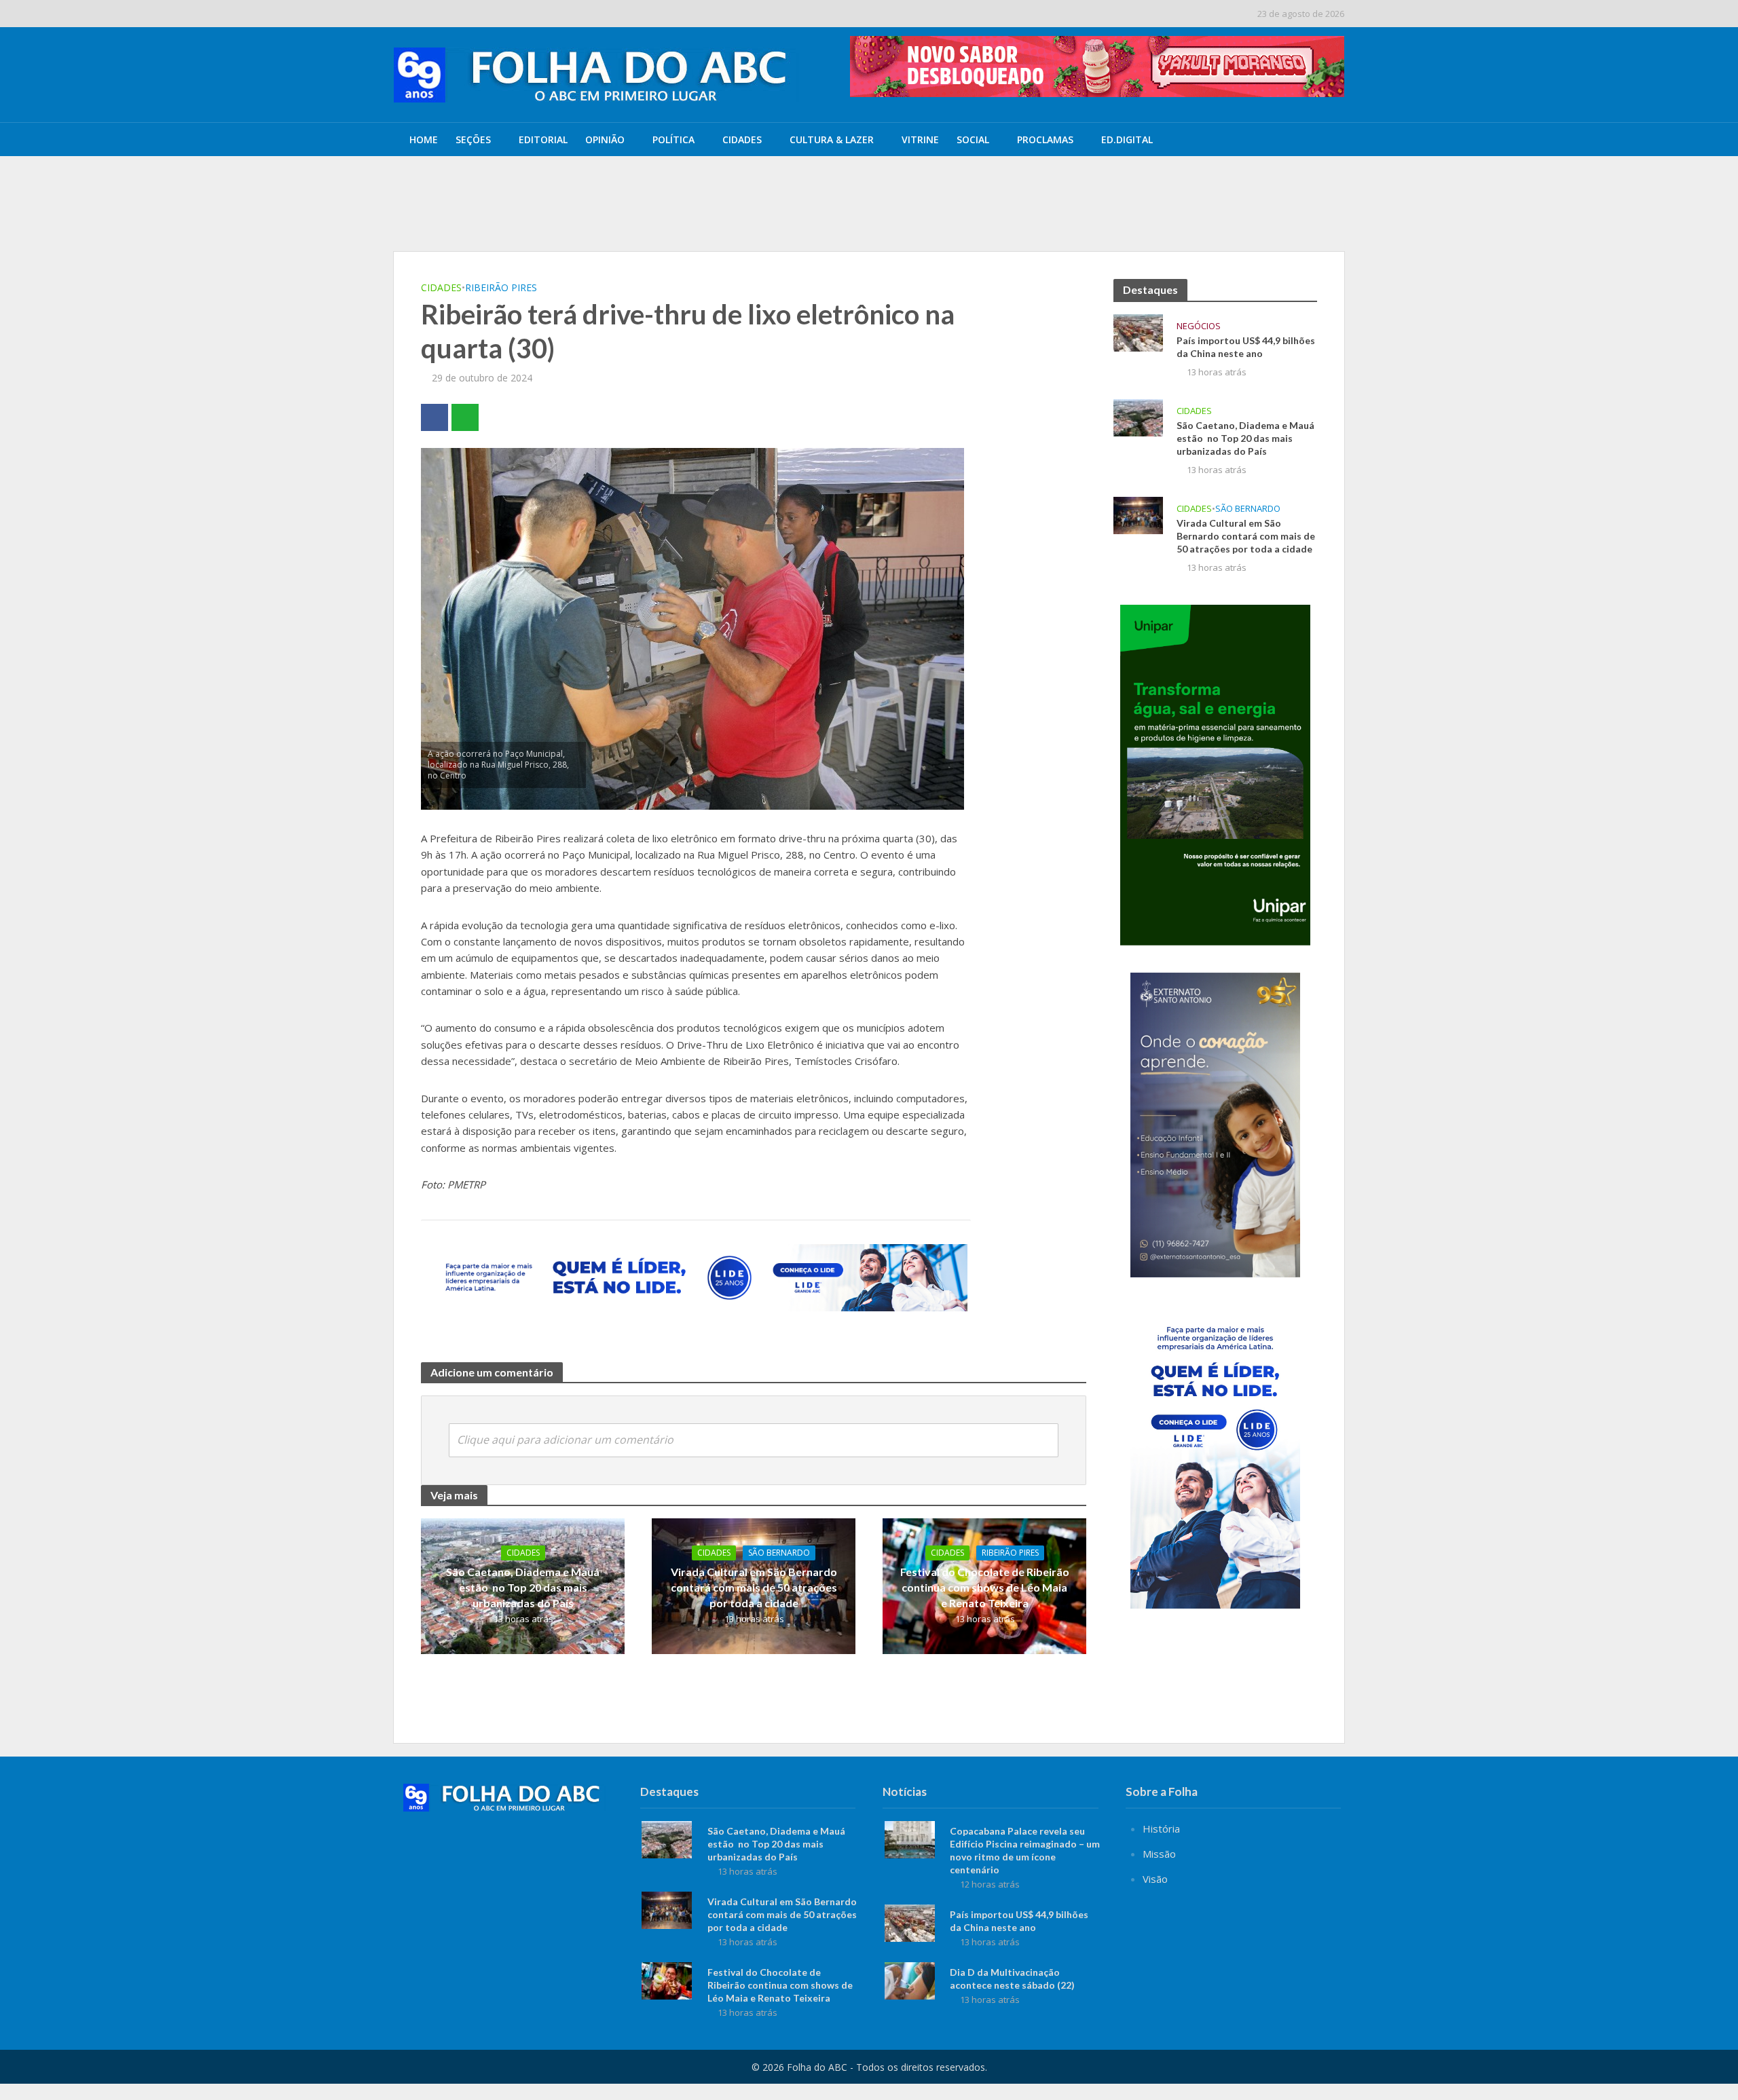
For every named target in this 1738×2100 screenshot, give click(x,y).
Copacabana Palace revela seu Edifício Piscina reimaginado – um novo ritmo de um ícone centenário (796, 185)
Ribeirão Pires (501, 287)
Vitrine (920, 139)
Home (424, 139)
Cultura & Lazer (832, 139)
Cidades (742, 139)
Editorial (543, 139)
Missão (1159, 1854)
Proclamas (1045, 139)
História (1161, 1829)
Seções (473, 139)
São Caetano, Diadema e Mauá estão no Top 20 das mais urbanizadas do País (523, 1587)
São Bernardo (779, 1553)
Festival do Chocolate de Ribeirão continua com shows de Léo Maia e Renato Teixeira (985, 1587)
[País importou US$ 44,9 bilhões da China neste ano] (494, 217)
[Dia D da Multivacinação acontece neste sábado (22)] (910, 1979)
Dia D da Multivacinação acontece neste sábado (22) (1012, 1979)
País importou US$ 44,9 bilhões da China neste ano (701, 217)
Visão (1155, 1879)
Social (973, 139)
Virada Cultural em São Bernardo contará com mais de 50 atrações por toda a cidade (754, 1587)
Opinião (605, 139)
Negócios (1199, 326)
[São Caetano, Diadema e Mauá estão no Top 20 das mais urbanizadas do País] (1138, 416)
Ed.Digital (1127, 139)
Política (673, 139)
